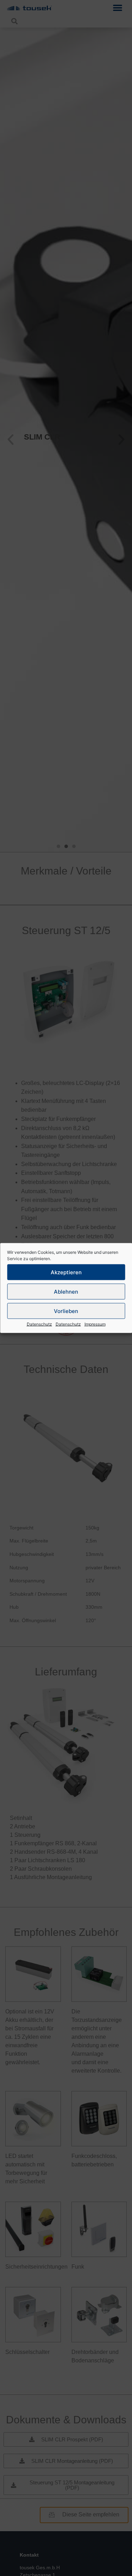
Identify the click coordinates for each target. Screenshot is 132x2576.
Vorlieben (66, 1311)
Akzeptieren (66, 1272)
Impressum (95, 1324)
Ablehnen (66, 1291)
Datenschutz (39, 1324)
